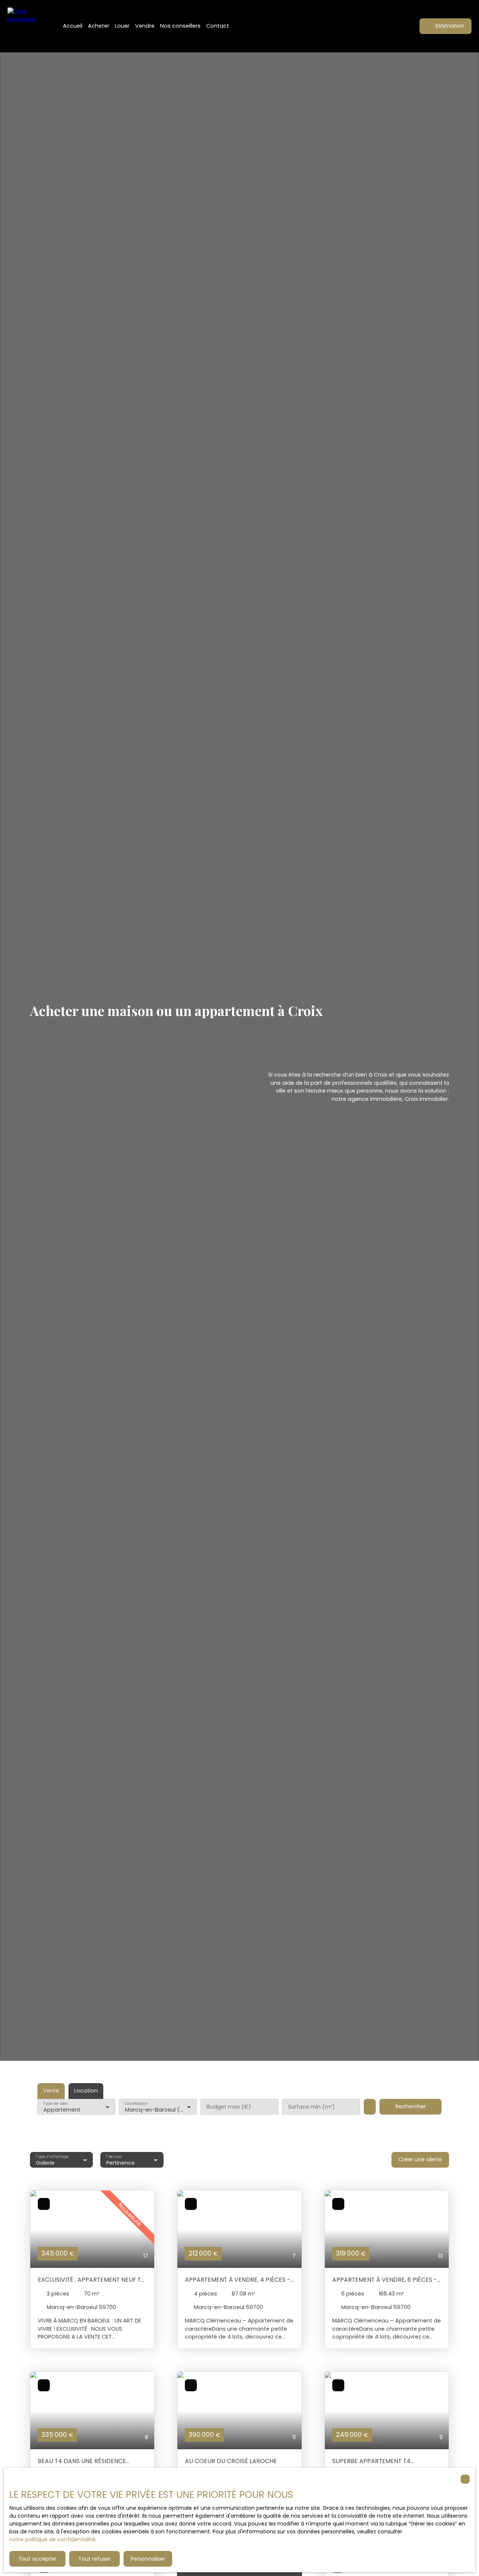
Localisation (136, 2103)
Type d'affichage (52, 2156)
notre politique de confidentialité (52, 2539)
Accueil (73, 26)
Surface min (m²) (312, 2107)
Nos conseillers (180, 26)
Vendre (145, 26)
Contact (218, 26)
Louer (122, 26)
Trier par (114, 2156)
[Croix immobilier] (26, 26)
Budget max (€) (229, 2107)
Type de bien (55, 2103)
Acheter (99, 26)
